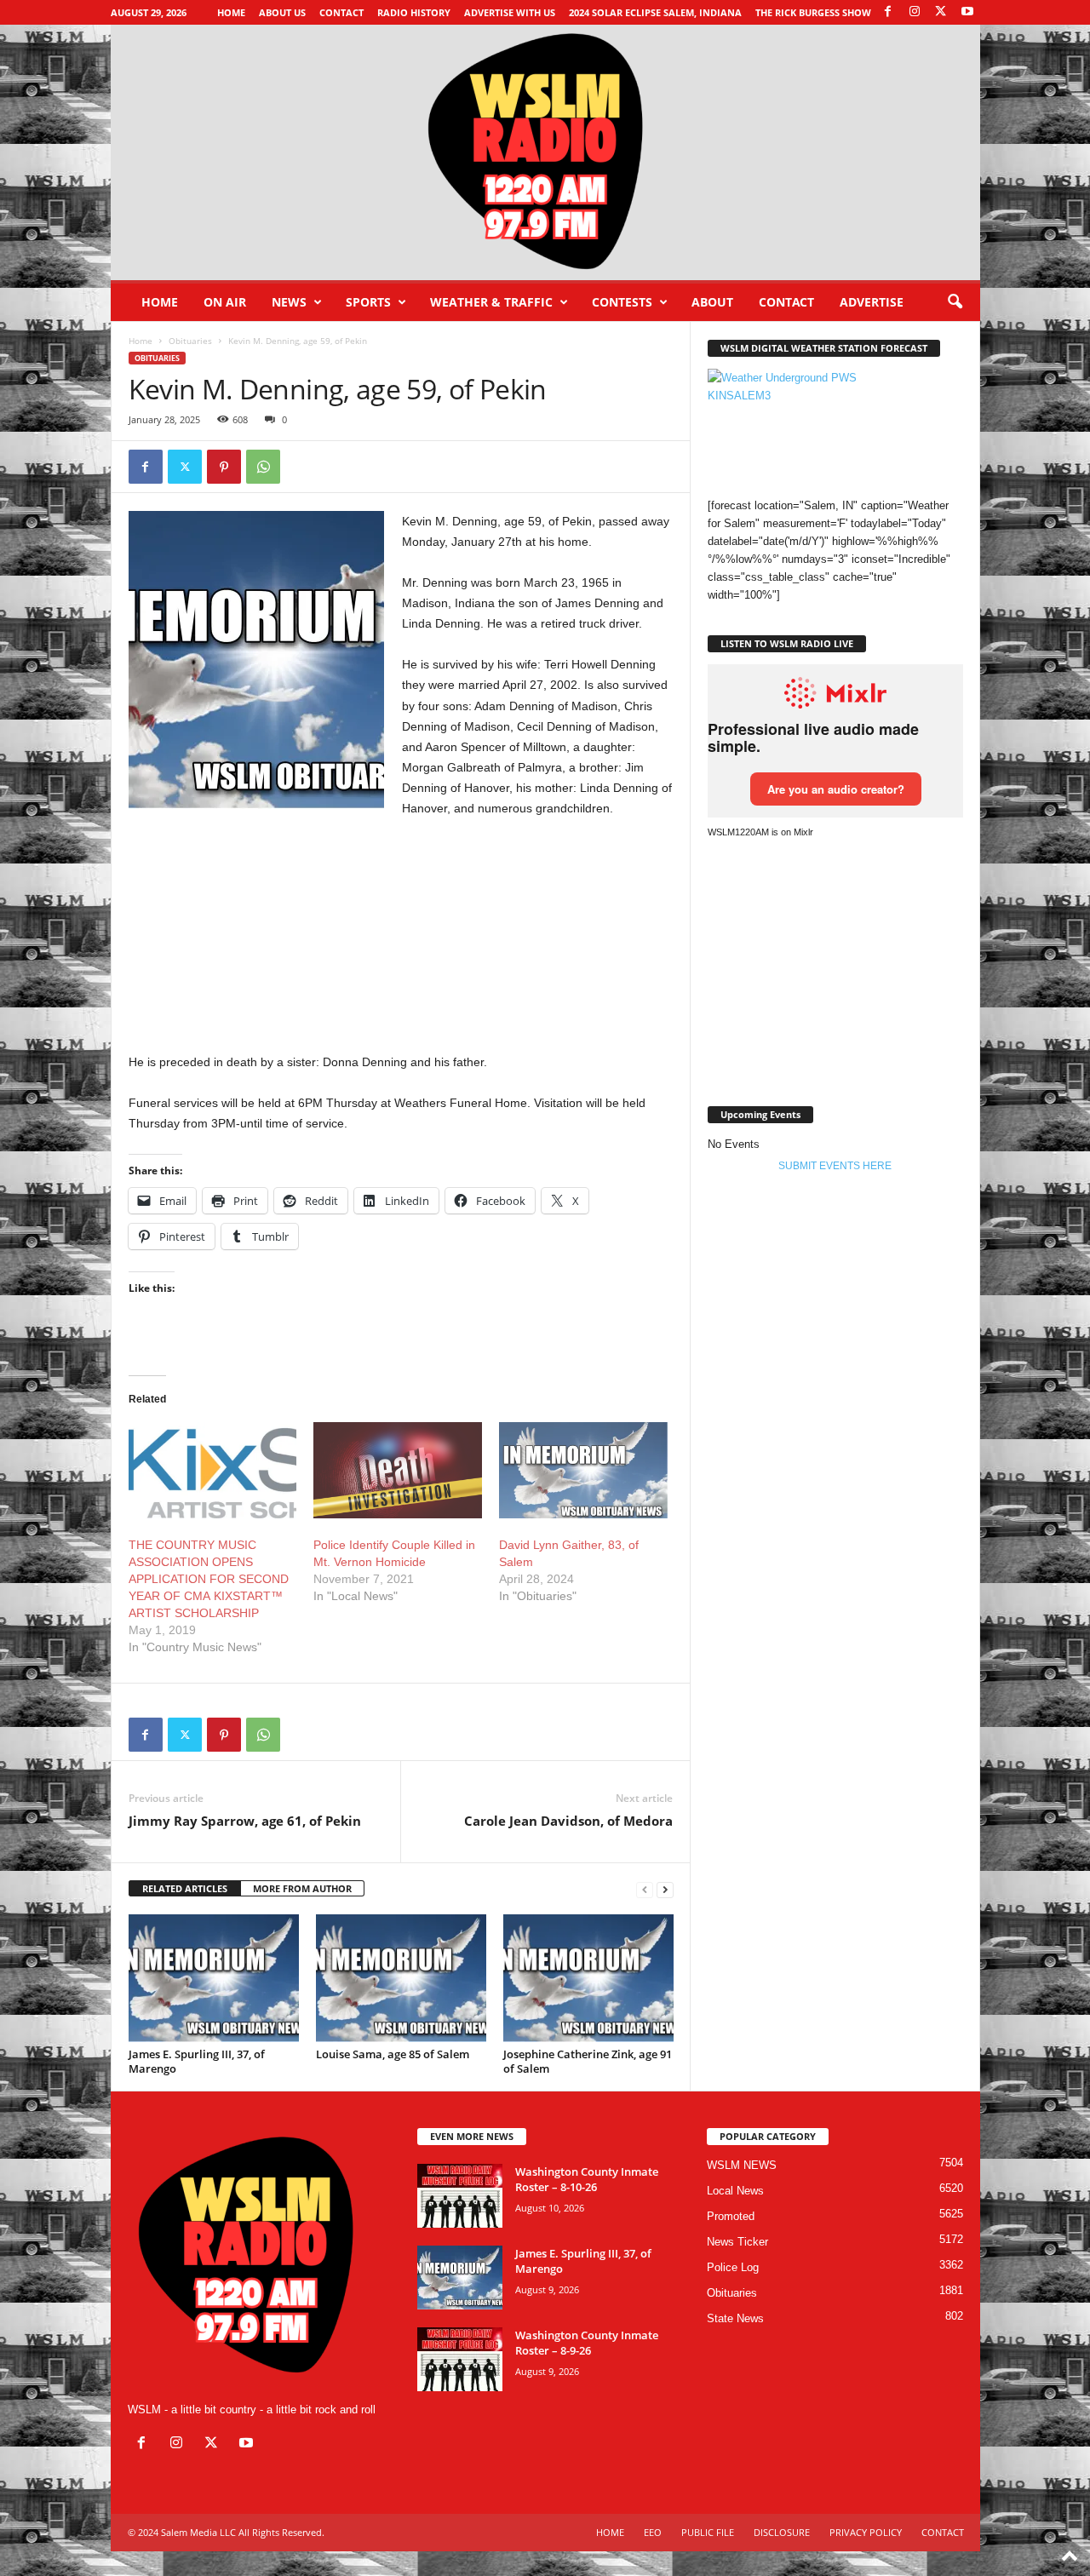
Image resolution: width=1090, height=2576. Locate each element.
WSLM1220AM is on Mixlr (760, 832)
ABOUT (712, 302)
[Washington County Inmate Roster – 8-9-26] (460, 2359)
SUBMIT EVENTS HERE (835, 1166)
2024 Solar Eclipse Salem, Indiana (655, 12)
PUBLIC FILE (708, 2532)
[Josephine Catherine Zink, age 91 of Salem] (588, 1978)
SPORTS (368, 302)
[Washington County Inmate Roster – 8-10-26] (460, 2196)
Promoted (731, 2216)
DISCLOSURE (782, 2532)
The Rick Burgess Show (813, 12)
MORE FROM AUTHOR (302, 1888)
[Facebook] (888, 12)
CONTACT (786, 302)
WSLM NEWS (742, 2165)
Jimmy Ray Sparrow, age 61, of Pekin (245, 1821)
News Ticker (737, 2242)
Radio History (414, 12)
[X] (941, 12)
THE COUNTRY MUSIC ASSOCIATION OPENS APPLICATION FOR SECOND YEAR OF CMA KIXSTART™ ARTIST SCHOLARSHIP (209, 1579)
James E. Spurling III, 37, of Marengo (197, 2061)
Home (231, 12)
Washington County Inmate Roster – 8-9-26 (587, 2343)
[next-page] (665, 1889)
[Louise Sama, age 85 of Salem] (401, 1978)
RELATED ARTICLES (185, 1888)
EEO (653, 2532)
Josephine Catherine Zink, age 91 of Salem (588, 2061)
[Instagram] (915, 12)
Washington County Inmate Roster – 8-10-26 (587, 2179)
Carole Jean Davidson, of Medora (568, 1821)
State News (735, 2318)
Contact (341, 12)
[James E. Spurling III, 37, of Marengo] (214, 1978)
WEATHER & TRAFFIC (491, 302)
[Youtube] (967, 12)
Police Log (733, 2267)
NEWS (289, 302)
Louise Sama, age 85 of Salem (393, 2054)
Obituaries (190, 341)
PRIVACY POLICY (866, 2532)
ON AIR (225, 302)
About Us (282, 12)
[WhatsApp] (263, 467)
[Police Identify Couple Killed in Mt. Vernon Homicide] (398, 1470)
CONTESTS (622, 302)
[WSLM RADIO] (545, 152)
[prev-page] (645, 1889)
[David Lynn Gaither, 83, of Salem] (583, 1470)
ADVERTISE (872, 302)
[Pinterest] (224, 467)
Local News (735, 2191)
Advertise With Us (510, 12)
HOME (610, 2532)
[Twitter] (185, 467)
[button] (955, 302)
